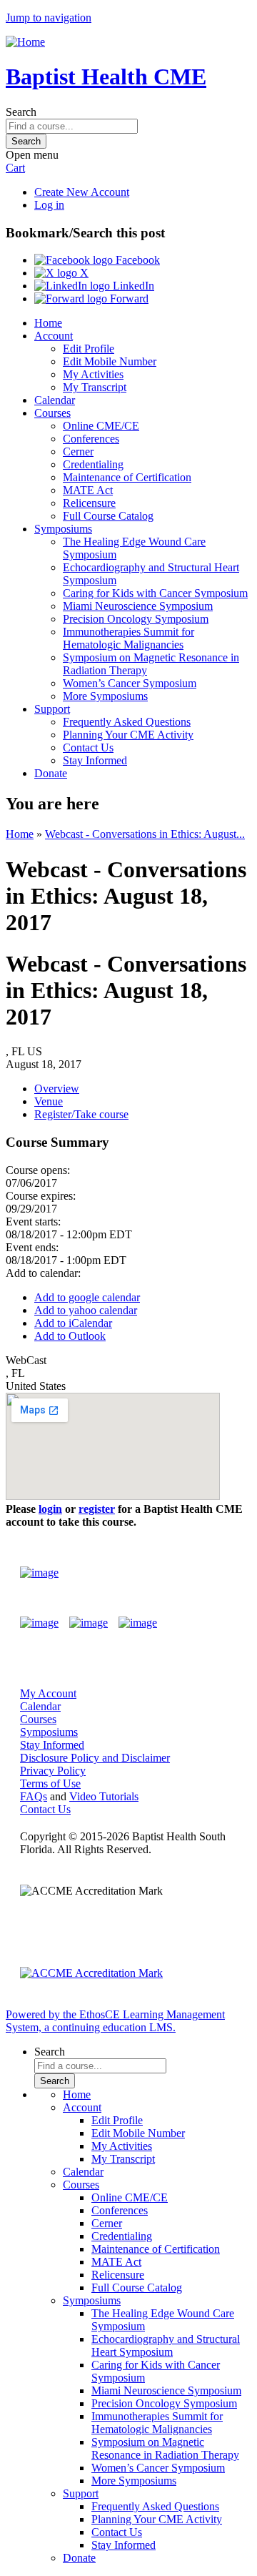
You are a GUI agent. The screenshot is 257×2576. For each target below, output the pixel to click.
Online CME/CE (101, 426)
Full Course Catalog (108, 516)
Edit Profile (89, 349)
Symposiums (63, 529)
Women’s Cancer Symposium (130, 683)
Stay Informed (95, 760)
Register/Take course (81, 1114)
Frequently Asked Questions (127, 722)
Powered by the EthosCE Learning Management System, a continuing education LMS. (115, 2021)
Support (52, 709)
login (50, 1509)
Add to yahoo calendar (86, 1310)
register (97, 1509)
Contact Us (88, 747)
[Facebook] (39, 1623)
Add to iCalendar (73, 1323)
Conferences (91, 439)
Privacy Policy (53, 1771)
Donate (51, 773)
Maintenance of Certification (127, 477)
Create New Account (82, 192)
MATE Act (88, 490)
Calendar (55, 400)
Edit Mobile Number (110, 361)
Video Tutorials (104, 1796)
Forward (128, 298)
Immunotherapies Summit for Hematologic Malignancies (128, 638)
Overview (57, 1089)
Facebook (136, 260)
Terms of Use (50, 1783)
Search (21, 112)
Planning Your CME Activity (128, 735)
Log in (49, 205)
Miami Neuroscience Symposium (138, 606)
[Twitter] (89, 1623)
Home (48, 323)
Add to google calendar (87, 1297)
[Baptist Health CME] (39, 1573)
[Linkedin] (138, 1623)
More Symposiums (105, 696)
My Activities (93, 374)
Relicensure (89, 503)
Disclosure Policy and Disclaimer (95, 1758)
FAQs (34, 1796)
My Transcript (95, 387)
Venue (49, 1101)
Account (54, 336)
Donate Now (195, 1573)
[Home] (25, 42)
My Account (48, 1693)
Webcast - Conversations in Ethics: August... (145, 834)
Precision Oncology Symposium (136, 619)
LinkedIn (132, 286)
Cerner (78, 451)
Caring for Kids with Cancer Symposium (155, 593)
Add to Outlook (70, 1336)
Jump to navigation (49, 18)
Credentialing (93, 464)
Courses (52, 413)
